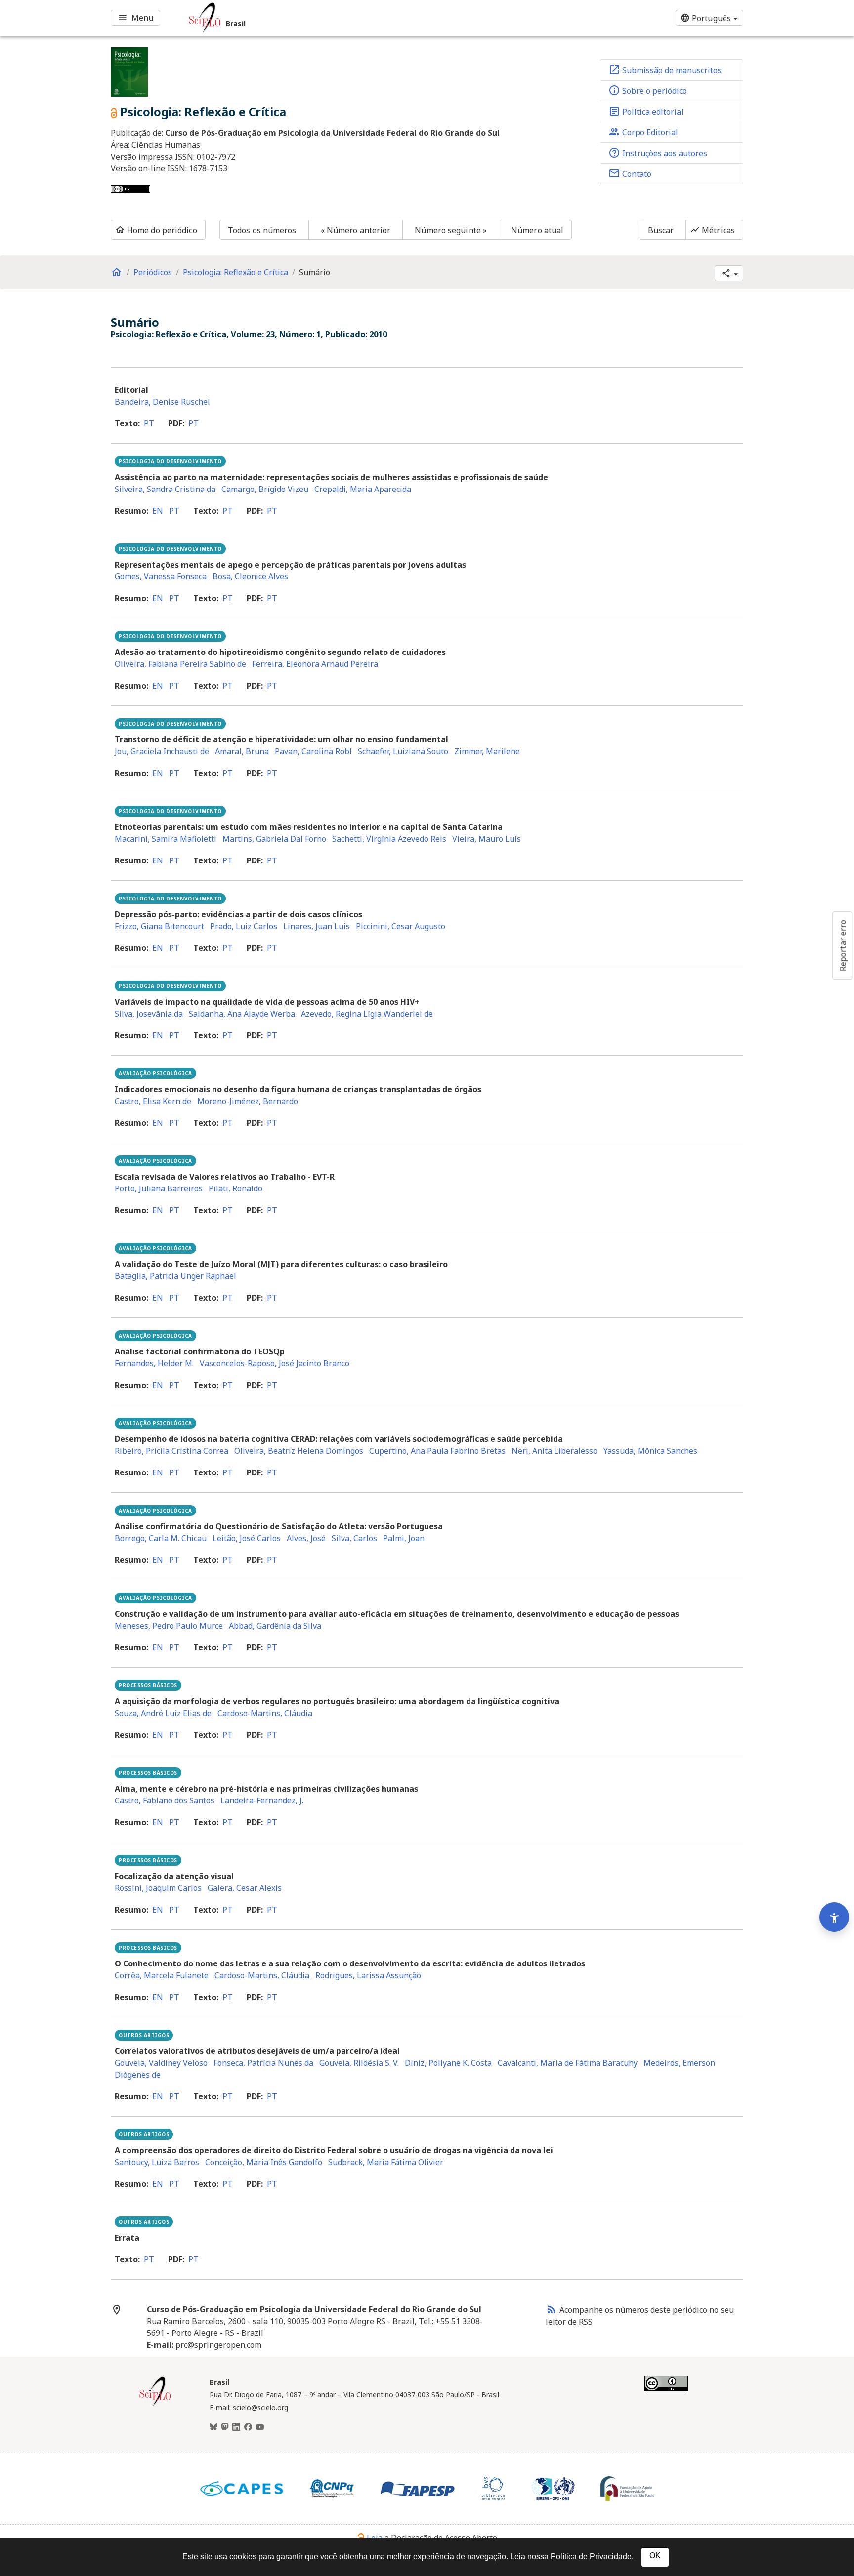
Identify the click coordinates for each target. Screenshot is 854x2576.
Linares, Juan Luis (317, 926)
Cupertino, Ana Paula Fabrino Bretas (437, 1451)
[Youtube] (260, 2427)
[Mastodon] (225, 2427)
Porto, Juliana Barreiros (159, 1188)
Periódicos (153, 272)
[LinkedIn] (236, 2427)
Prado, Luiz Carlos (244, 926)
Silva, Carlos (354, 1538)
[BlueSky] (213, 2427)
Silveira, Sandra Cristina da (165, 489)
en (158, 511)
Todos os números (262, 230)
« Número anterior (356, 230)
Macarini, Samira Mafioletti (166, 839)
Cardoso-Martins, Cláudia (265, 1713)
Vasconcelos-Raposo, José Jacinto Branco (275, 1363)
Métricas (712, 230)
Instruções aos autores (658, 153)
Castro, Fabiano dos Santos (165, 1800)
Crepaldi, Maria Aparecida (363, 489)
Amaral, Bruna (242, 751)
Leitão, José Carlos (247, 1538)
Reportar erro (843, 945)
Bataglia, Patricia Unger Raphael (175, 1276)
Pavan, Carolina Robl (313, 751)
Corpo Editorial (643, 132)
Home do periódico (156, 230)
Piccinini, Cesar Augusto (401, 926)
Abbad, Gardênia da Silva (275, 1626)
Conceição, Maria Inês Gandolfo (264, 2162)
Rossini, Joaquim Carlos (158, 1888)
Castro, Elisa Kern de (153, 1101)
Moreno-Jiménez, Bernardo (248, 1101)
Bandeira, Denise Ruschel (162, 402)
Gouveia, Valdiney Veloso (161, 2063)
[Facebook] (248, 2427)
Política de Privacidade (591, 2556)
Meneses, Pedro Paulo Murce (169, 1626)
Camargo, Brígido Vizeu (265, 489)
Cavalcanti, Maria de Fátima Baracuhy (568, 2063)
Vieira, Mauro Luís (487, 839)
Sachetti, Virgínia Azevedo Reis (389, 839)
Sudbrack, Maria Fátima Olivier (386, 2162)
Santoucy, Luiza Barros (157, 2162)
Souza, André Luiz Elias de (163, 1713)
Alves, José (306, 1538)
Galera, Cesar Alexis (245, 1888)
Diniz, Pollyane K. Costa (448, 2063)
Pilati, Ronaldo (235, 1188)
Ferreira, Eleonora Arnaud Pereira (315, 664)
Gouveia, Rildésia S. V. (359, 2063)
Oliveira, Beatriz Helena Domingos (299, 1451)
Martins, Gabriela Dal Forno (274, 839)
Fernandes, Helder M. (154, 1363)
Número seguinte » (451, 230)
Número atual (537, 230)
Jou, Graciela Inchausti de (162, 751)
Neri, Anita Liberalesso (555, 1451)
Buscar (661, 230)
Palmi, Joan (404, 1538)
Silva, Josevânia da (149, 1014)
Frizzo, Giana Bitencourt (159, 926)
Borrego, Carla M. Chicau (161, 1538)
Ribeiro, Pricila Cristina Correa (171, 1451)
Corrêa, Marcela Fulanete (162, 1975)
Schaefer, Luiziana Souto (403, 751)
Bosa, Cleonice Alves (250, 576)
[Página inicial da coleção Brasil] (155, 2405)
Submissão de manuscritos (665, 70)
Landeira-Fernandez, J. (262, 1800)
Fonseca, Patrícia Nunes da (263, 2063)
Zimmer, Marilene (487, 751)
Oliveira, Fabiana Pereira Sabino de (180, 664)
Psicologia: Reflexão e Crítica (235, 272)
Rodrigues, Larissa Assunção (368, 1975)
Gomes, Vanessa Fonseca (161, 576)
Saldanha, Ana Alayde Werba (242, 1014)
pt (149, 423)
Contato (630, 173)
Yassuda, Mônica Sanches (650, 1451)
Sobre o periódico (648, 90)
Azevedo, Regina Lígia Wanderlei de (367, 1014)
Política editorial (646, 111)
